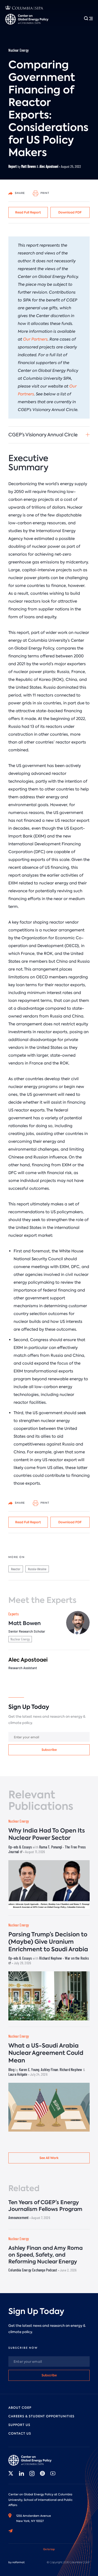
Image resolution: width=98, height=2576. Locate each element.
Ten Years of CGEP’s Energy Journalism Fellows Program (45, 2206)
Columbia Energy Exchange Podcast (33, 2270)
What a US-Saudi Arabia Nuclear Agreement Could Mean (46, 2053)
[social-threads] (42, 2473)
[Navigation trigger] (88, 18)
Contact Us (20, 2434)
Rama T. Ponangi (51, 1847)
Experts (13, 1614)
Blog (11, 2069)
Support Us (19, 2425)
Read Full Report (28, 212)
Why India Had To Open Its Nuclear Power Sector (47, 1834)
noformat (18, 2562)
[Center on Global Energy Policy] (27, 19)
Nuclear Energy (19, 50)
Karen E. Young (29, 2069)
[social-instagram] (32, 2473)
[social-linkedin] (21, 2473)
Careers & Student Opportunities (41, 2416)
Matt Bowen (28, 166)
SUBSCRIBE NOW (23, 2348)
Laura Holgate (18, 2074)
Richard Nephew (51, 1958)
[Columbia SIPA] (24, 8)
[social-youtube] (53, 2473)
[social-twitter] (11, 2473)
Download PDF (70, 212)
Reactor (16, 1569)
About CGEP (20, 2408)
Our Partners (35, 339)
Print (45, 193)
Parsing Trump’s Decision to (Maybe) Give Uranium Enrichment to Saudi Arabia (48, 1942)
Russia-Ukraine (37, 1569)
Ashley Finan (49, 2069)
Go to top (49, 2549)
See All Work (49, 2158)
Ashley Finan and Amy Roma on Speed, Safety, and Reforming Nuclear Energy (45, 2255)
